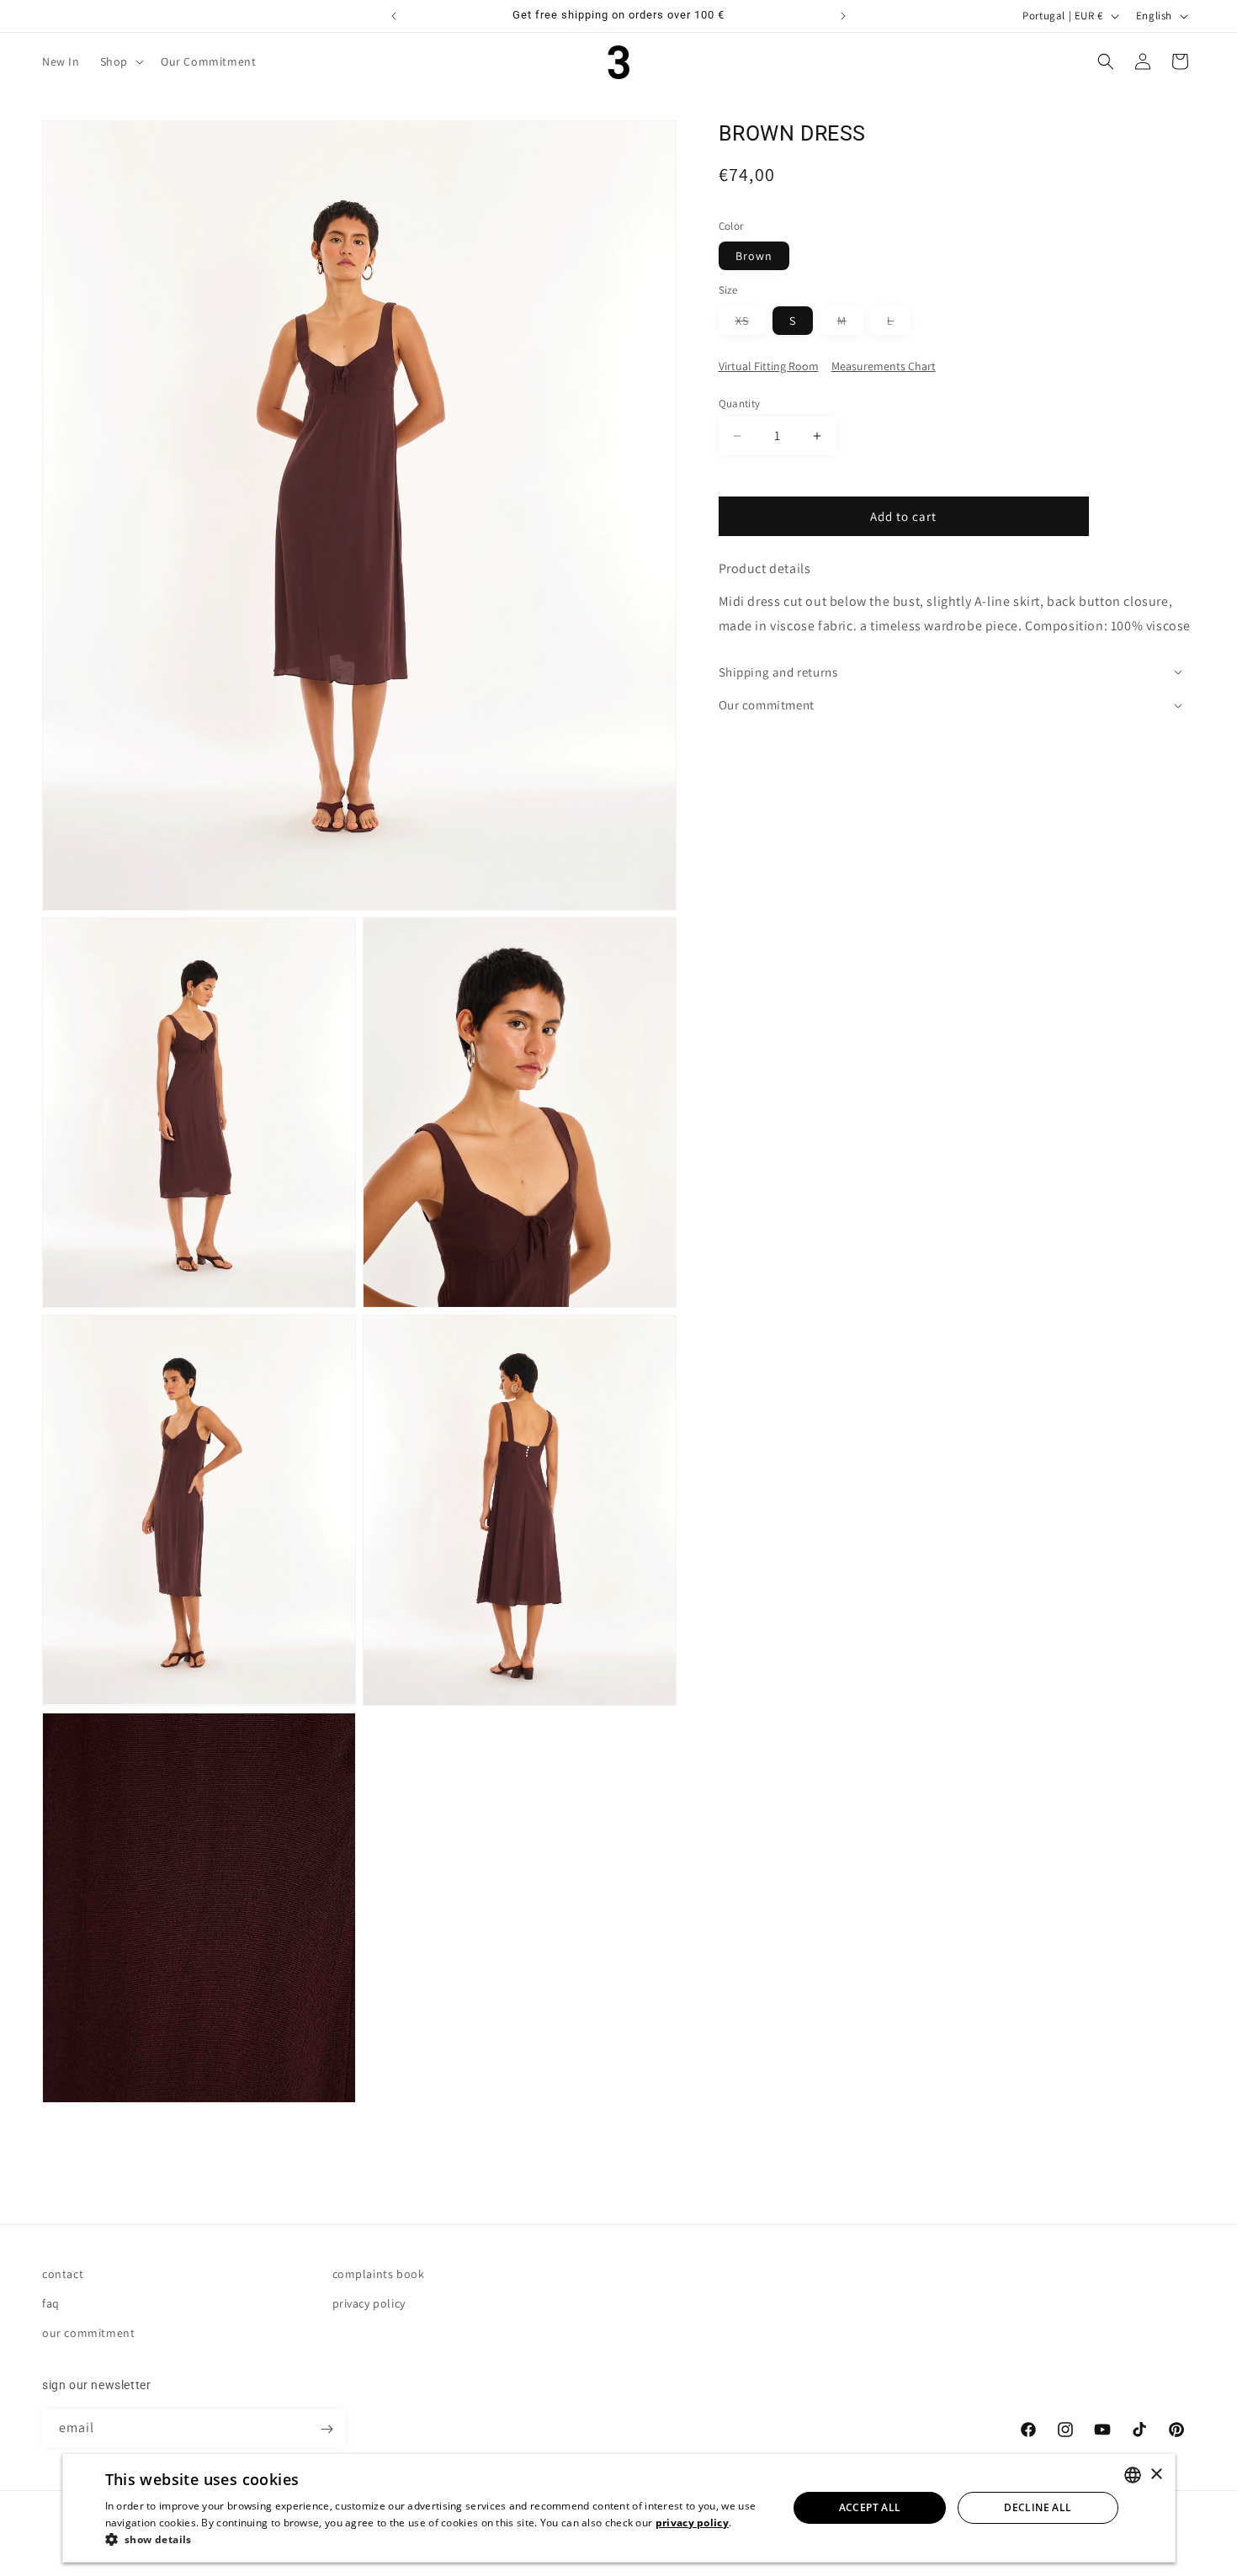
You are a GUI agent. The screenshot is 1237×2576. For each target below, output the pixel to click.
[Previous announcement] (394, 16)
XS (751, 324)
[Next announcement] (843, 16)
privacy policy (369, 2303)
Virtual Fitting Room (769, 366)
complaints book (379, 2274)
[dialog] (619, 2508)
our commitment (88, 2333)
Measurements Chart (884, 366)
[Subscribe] (327, 2429)
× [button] (1156, 2475)
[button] (120, 61)
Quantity (740, 404)
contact (63, 2274)
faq (51, 2303)
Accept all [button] (870, 2507)
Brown (754, 256)
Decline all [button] (1038, 2507)
